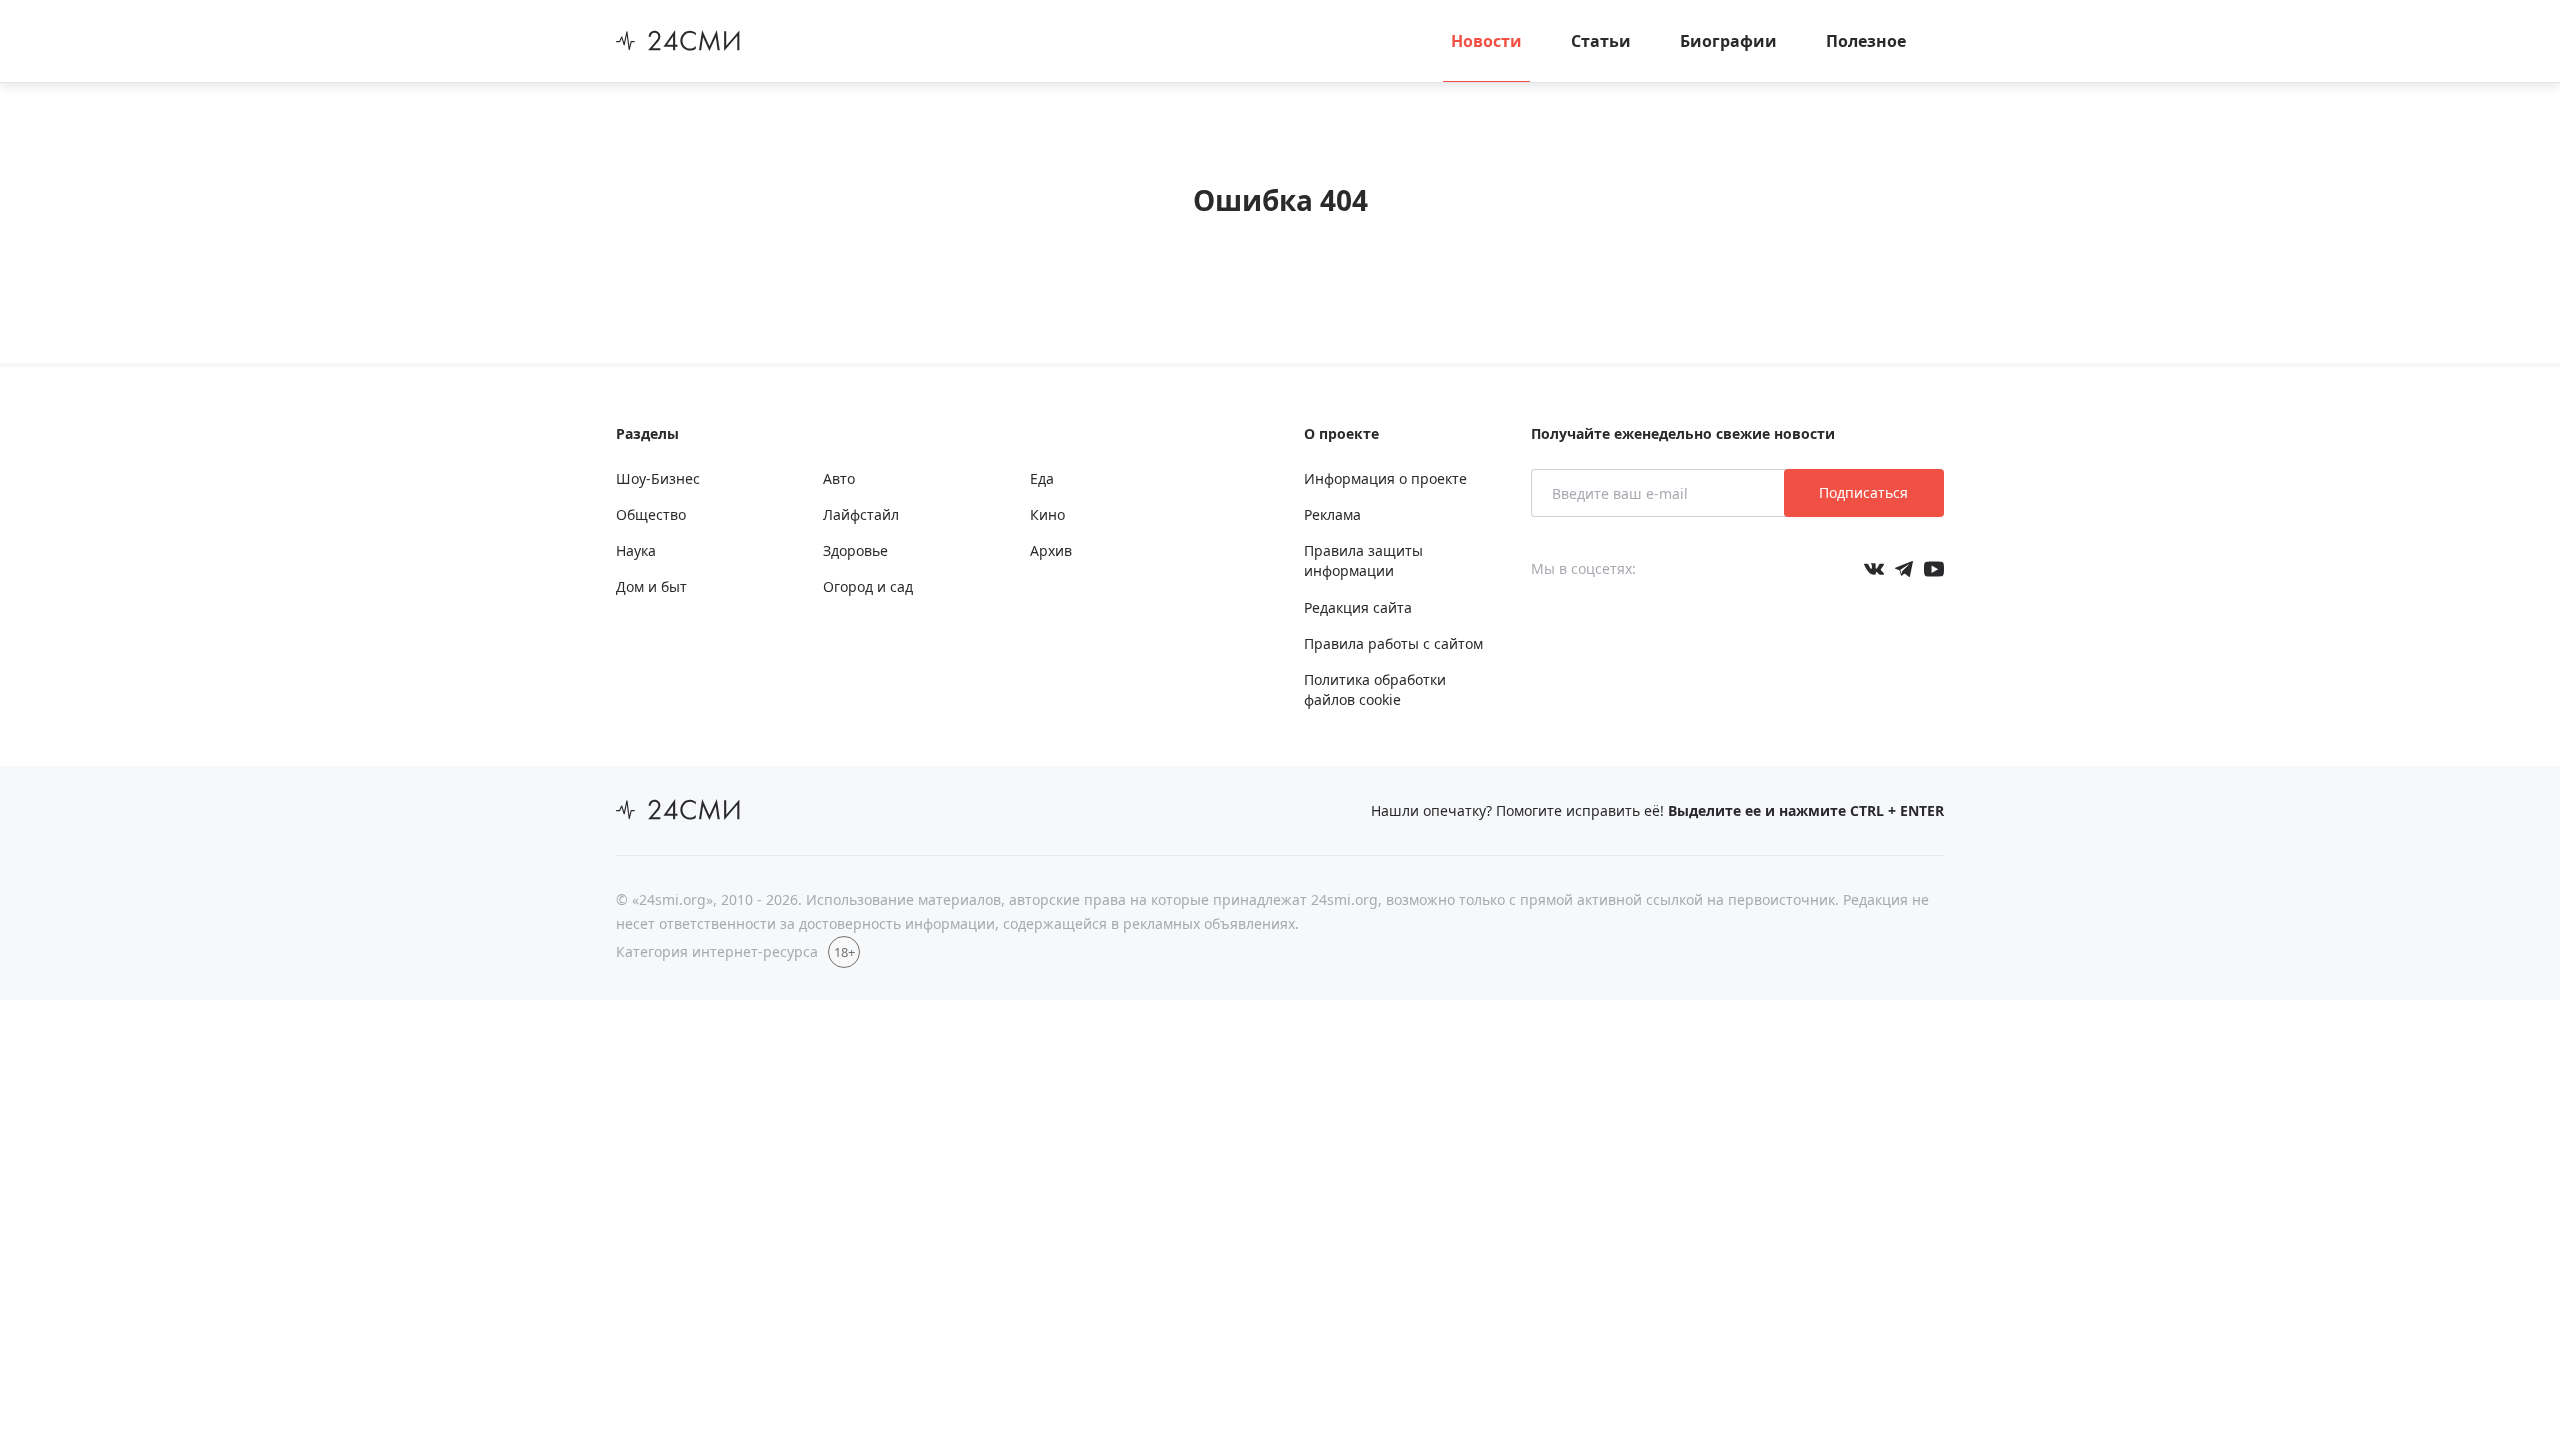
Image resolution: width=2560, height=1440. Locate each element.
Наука (636, 550)
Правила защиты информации (1363, 560)
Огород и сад (868, 586)
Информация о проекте (1385, 478)
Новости (1486, 41)
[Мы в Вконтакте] (1874, 569)
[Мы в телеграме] (1904, 569)
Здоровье (855, 550)
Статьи (1601, 41)
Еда (1042, 478)
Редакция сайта (1358, 607)
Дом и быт (651, 586)
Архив (1051, 550)
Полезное (1866, 41)
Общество (651, 514)
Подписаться (1863, 492)
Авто (839, 478)
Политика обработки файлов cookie (1375, 689)
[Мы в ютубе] (1934, 569)
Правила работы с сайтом (1393, 643)
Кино (1047, 514)
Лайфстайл (861, 514)
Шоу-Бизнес (658, 478)
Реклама (1332, 514)
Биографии (1728, 41)
